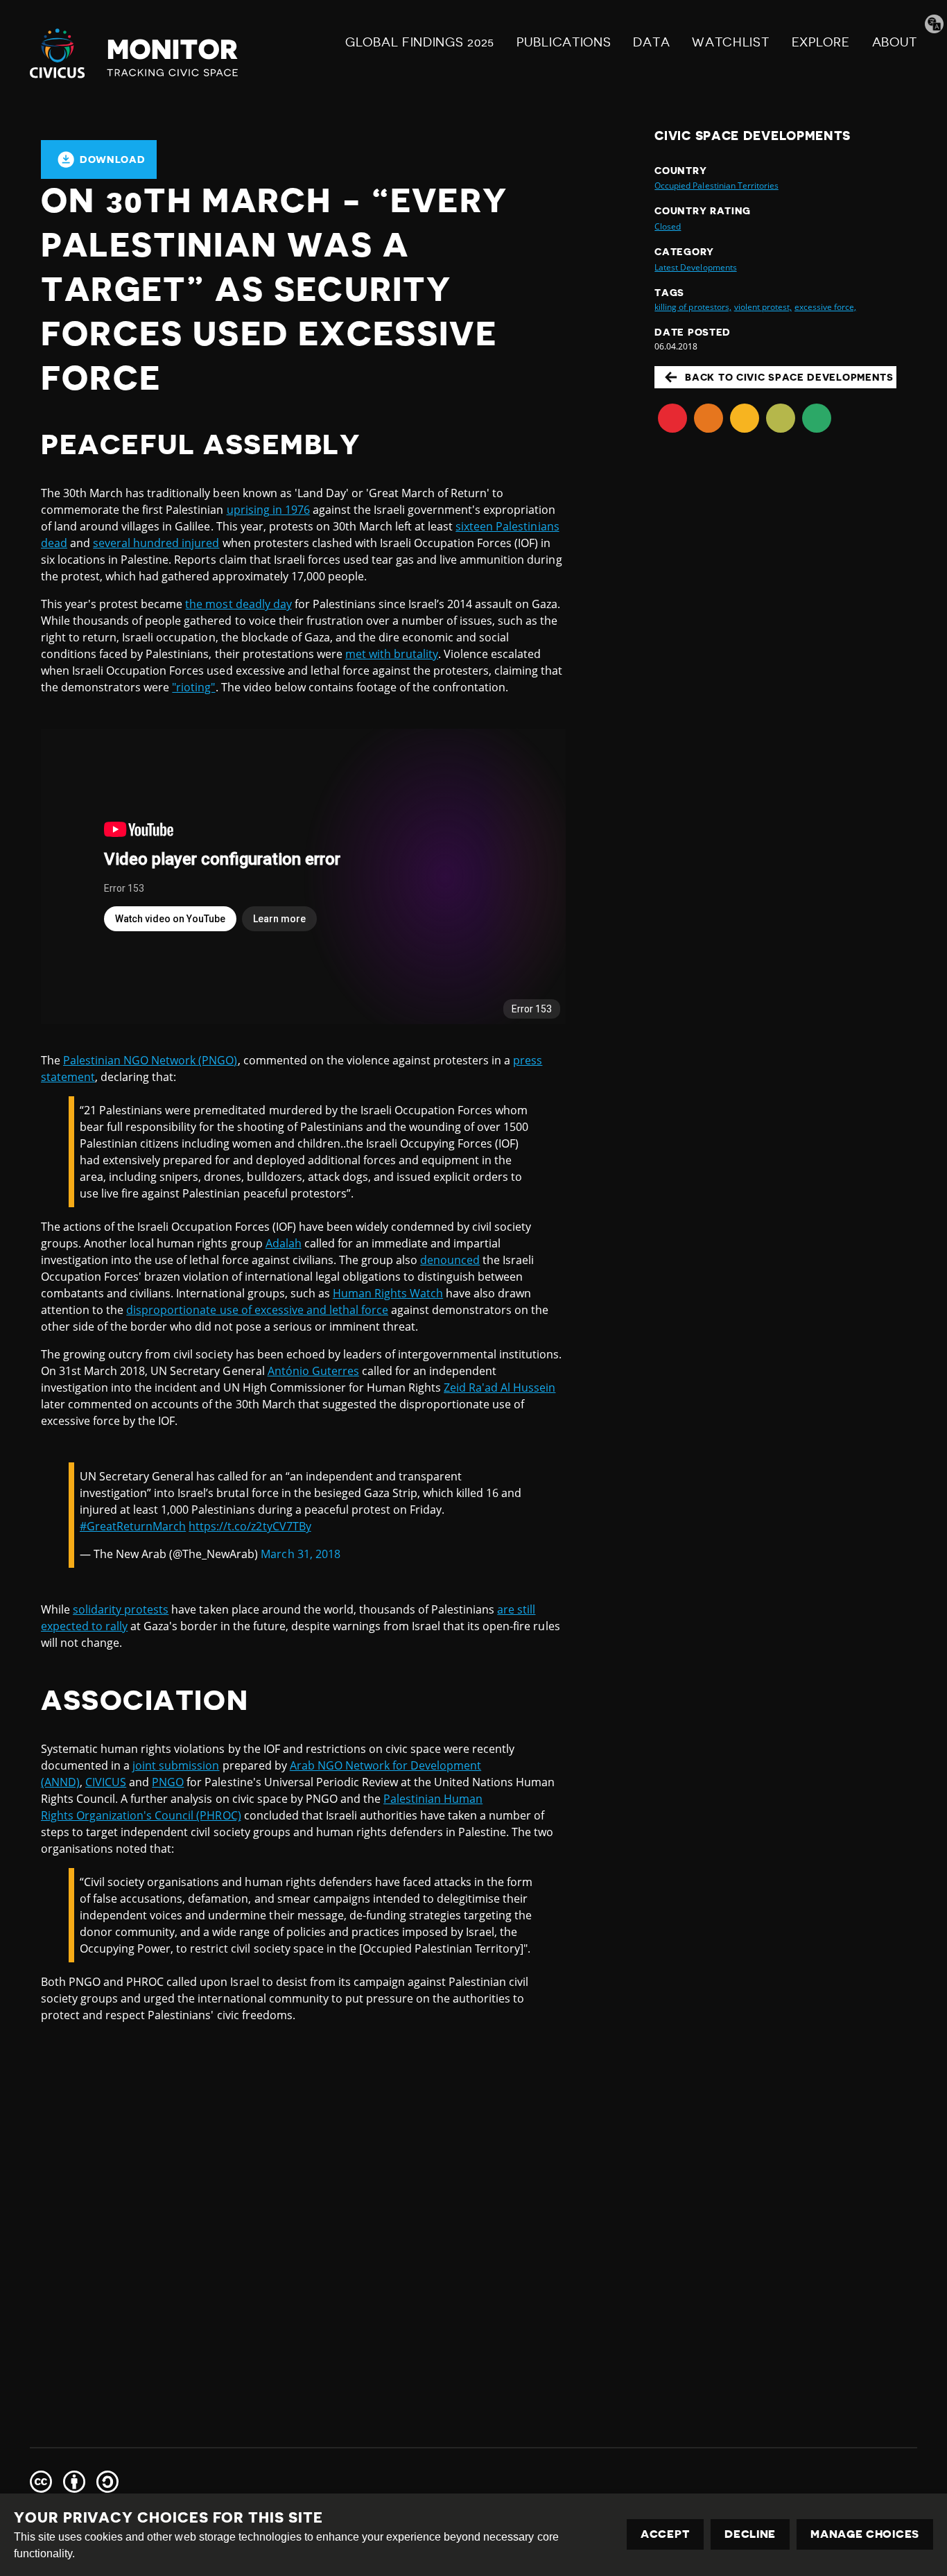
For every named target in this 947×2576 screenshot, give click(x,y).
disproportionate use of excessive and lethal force (257, 1310)
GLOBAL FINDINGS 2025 (420, 42)
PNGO (168, 1782)
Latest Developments (695, 267)
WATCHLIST (730, 42)
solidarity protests (121, 1609)
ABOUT (895, 42)
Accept (665, 2534)
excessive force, (825, 307)
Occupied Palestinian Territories (716, 185)
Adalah (284, 1243)
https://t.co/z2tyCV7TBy (250, 1526)
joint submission (176, 1765)
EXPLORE (821, 42)
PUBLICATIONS (564, 42)
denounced (450, 1260)
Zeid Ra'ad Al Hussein (499, 1388)
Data (651, 42)
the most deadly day (238, 604)
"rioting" (193, 687)
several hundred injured (156, 543)
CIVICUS (106, 1782)
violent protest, (763, 307)
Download (113, 159)
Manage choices (865, 2534)
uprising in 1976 (268, 510)
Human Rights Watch (388, 1293)
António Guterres (313, 1371)
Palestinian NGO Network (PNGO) (150, 1060)
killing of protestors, (693, 307)
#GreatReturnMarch (133, 1526)
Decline (750, 2534)
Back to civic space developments (789, 377)
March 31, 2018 (300, 1554)
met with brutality (392, 654)
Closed (668, 226)
